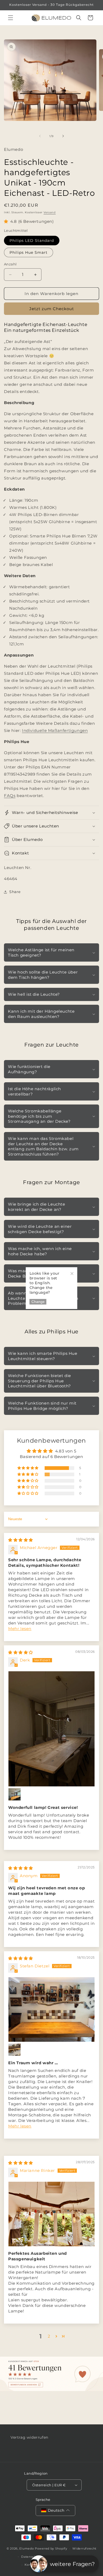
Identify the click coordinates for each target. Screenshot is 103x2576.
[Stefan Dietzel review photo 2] (15, 2050)
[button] (11, 18)
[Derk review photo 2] (15, 1794)
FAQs (10, 796)
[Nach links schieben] (40, 136)
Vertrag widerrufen (29, 2437)
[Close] (72, 1273)
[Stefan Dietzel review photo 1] (51, 2010)
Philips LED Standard (32, 241)
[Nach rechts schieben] (63, 136)
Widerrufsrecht (84, 2548)
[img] (21, 1540)
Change (38, 1302)
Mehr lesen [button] (20, 1629)
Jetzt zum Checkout (52, 309)
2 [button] (49, 2336)
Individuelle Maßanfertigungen (55, 730)
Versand (50, 212)
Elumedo (27, 2548)
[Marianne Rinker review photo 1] (51, 2214)
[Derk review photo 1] (51, 1729)
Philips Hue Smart (29, 252)
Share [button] (15, 892)
